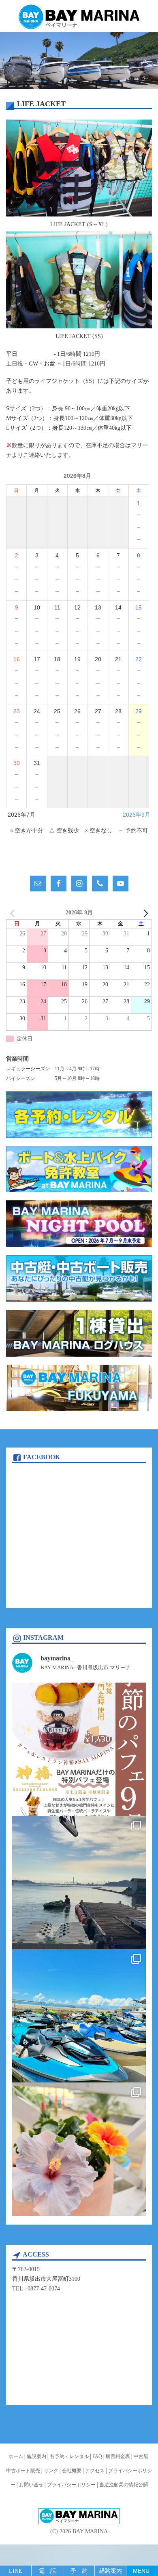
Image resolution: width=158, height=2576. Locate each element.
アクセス (95, 2471)
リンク (51, 2471)
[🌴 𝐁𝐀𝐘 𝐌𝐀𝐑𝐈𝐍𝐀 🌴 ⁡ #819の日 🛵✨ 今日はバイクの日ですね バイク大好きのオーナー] (79, 2016)
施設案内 (36, 2456)
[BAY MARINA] (79, 17)
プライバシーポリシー (71, 2485)
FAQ (97, 2456)
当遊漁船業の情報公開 (124, 2485)
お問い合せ (31, 2485)
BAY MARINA (90, 2531)
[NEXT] (144, 913)
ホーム (16, 2456)
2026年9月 (137, 815)
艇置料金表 (118, 2456)
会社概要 (72, 2471)
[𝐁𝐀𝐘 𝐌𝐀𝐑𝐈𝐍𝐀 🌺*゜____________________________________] (79, 1749)
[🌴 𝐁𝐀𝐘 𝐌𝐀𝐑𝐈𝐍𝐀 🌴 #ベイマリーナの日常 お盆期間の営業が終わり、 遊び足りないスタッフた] (79, 1883)
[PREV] (14, 913)
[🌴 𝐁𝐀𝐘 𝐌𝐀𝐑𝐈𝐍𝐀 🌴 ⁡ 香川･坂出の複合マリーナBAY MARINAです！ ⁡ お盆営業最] (79, 2149)
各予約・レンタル (69, 2456)
